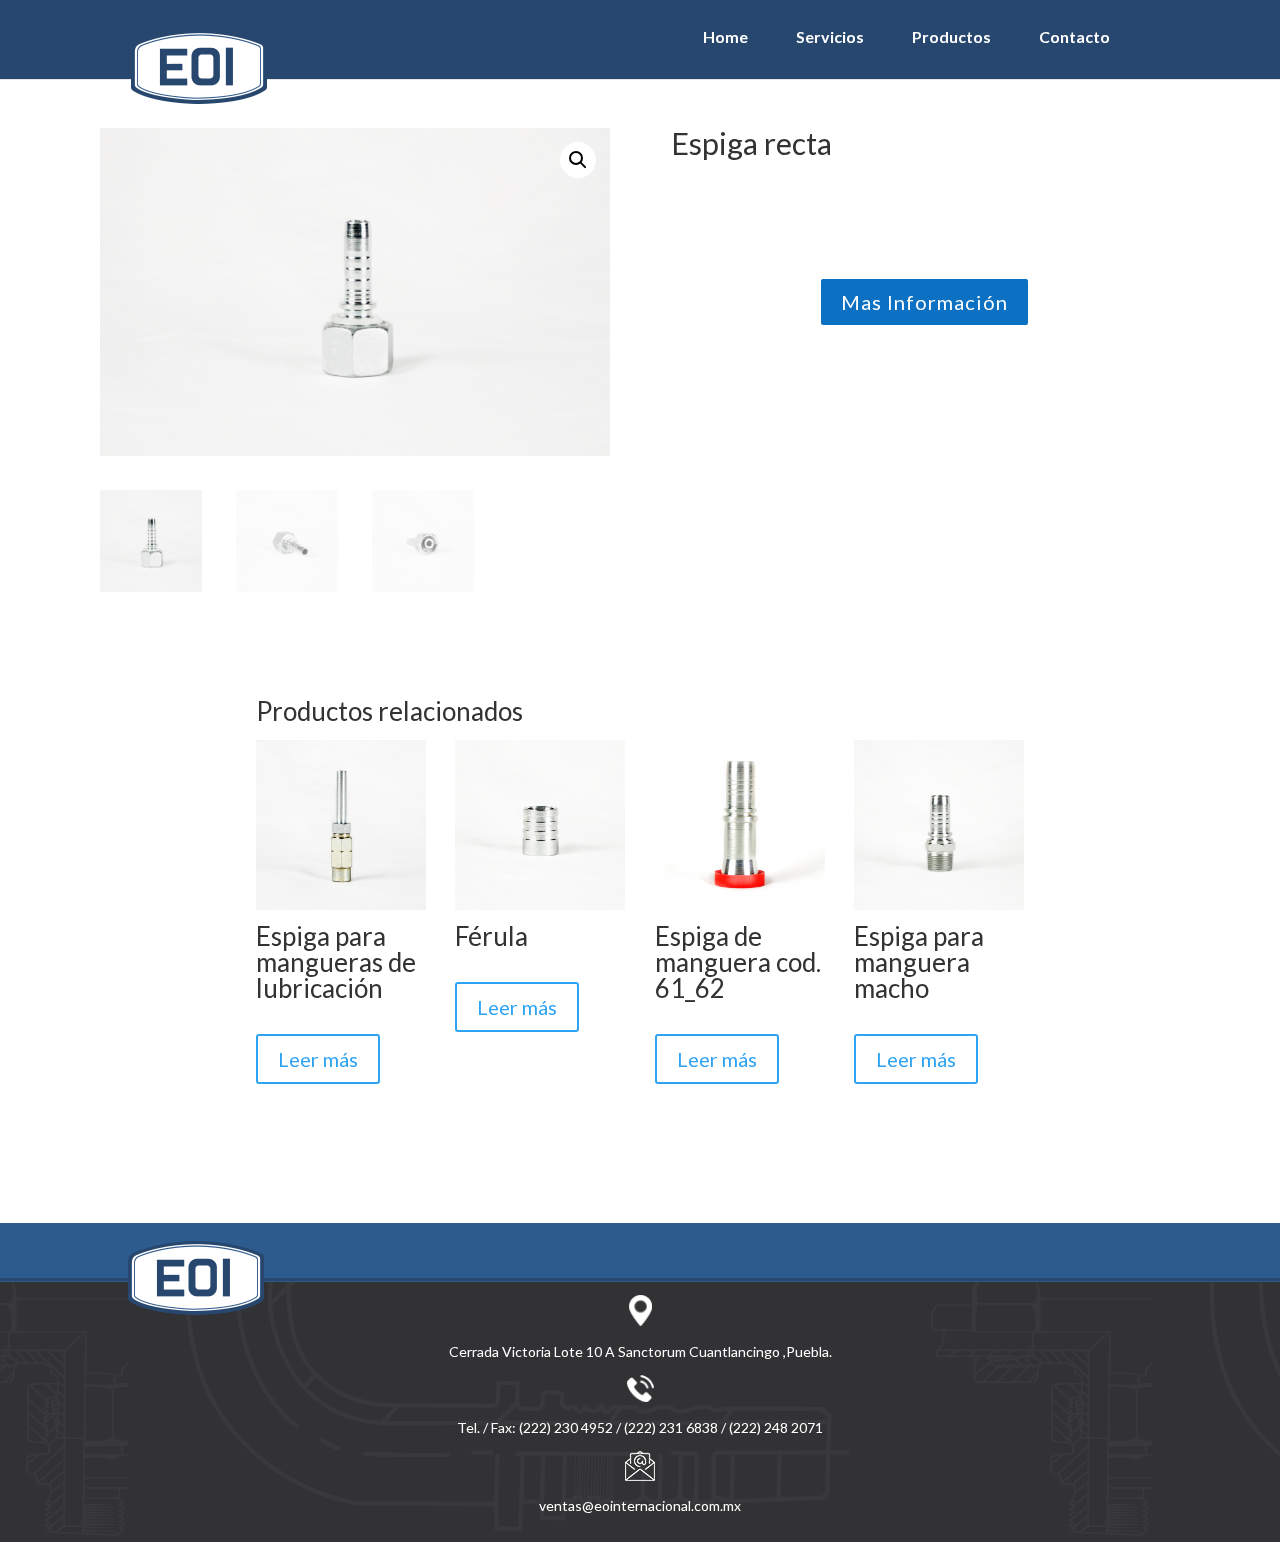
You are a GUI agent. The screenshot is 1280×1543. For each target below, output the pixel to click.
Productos (951, 36)
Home (725, 36)
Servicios (830, 36)
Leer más (318, 1059)
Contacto (1074, 36)
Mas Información (924, 302)
